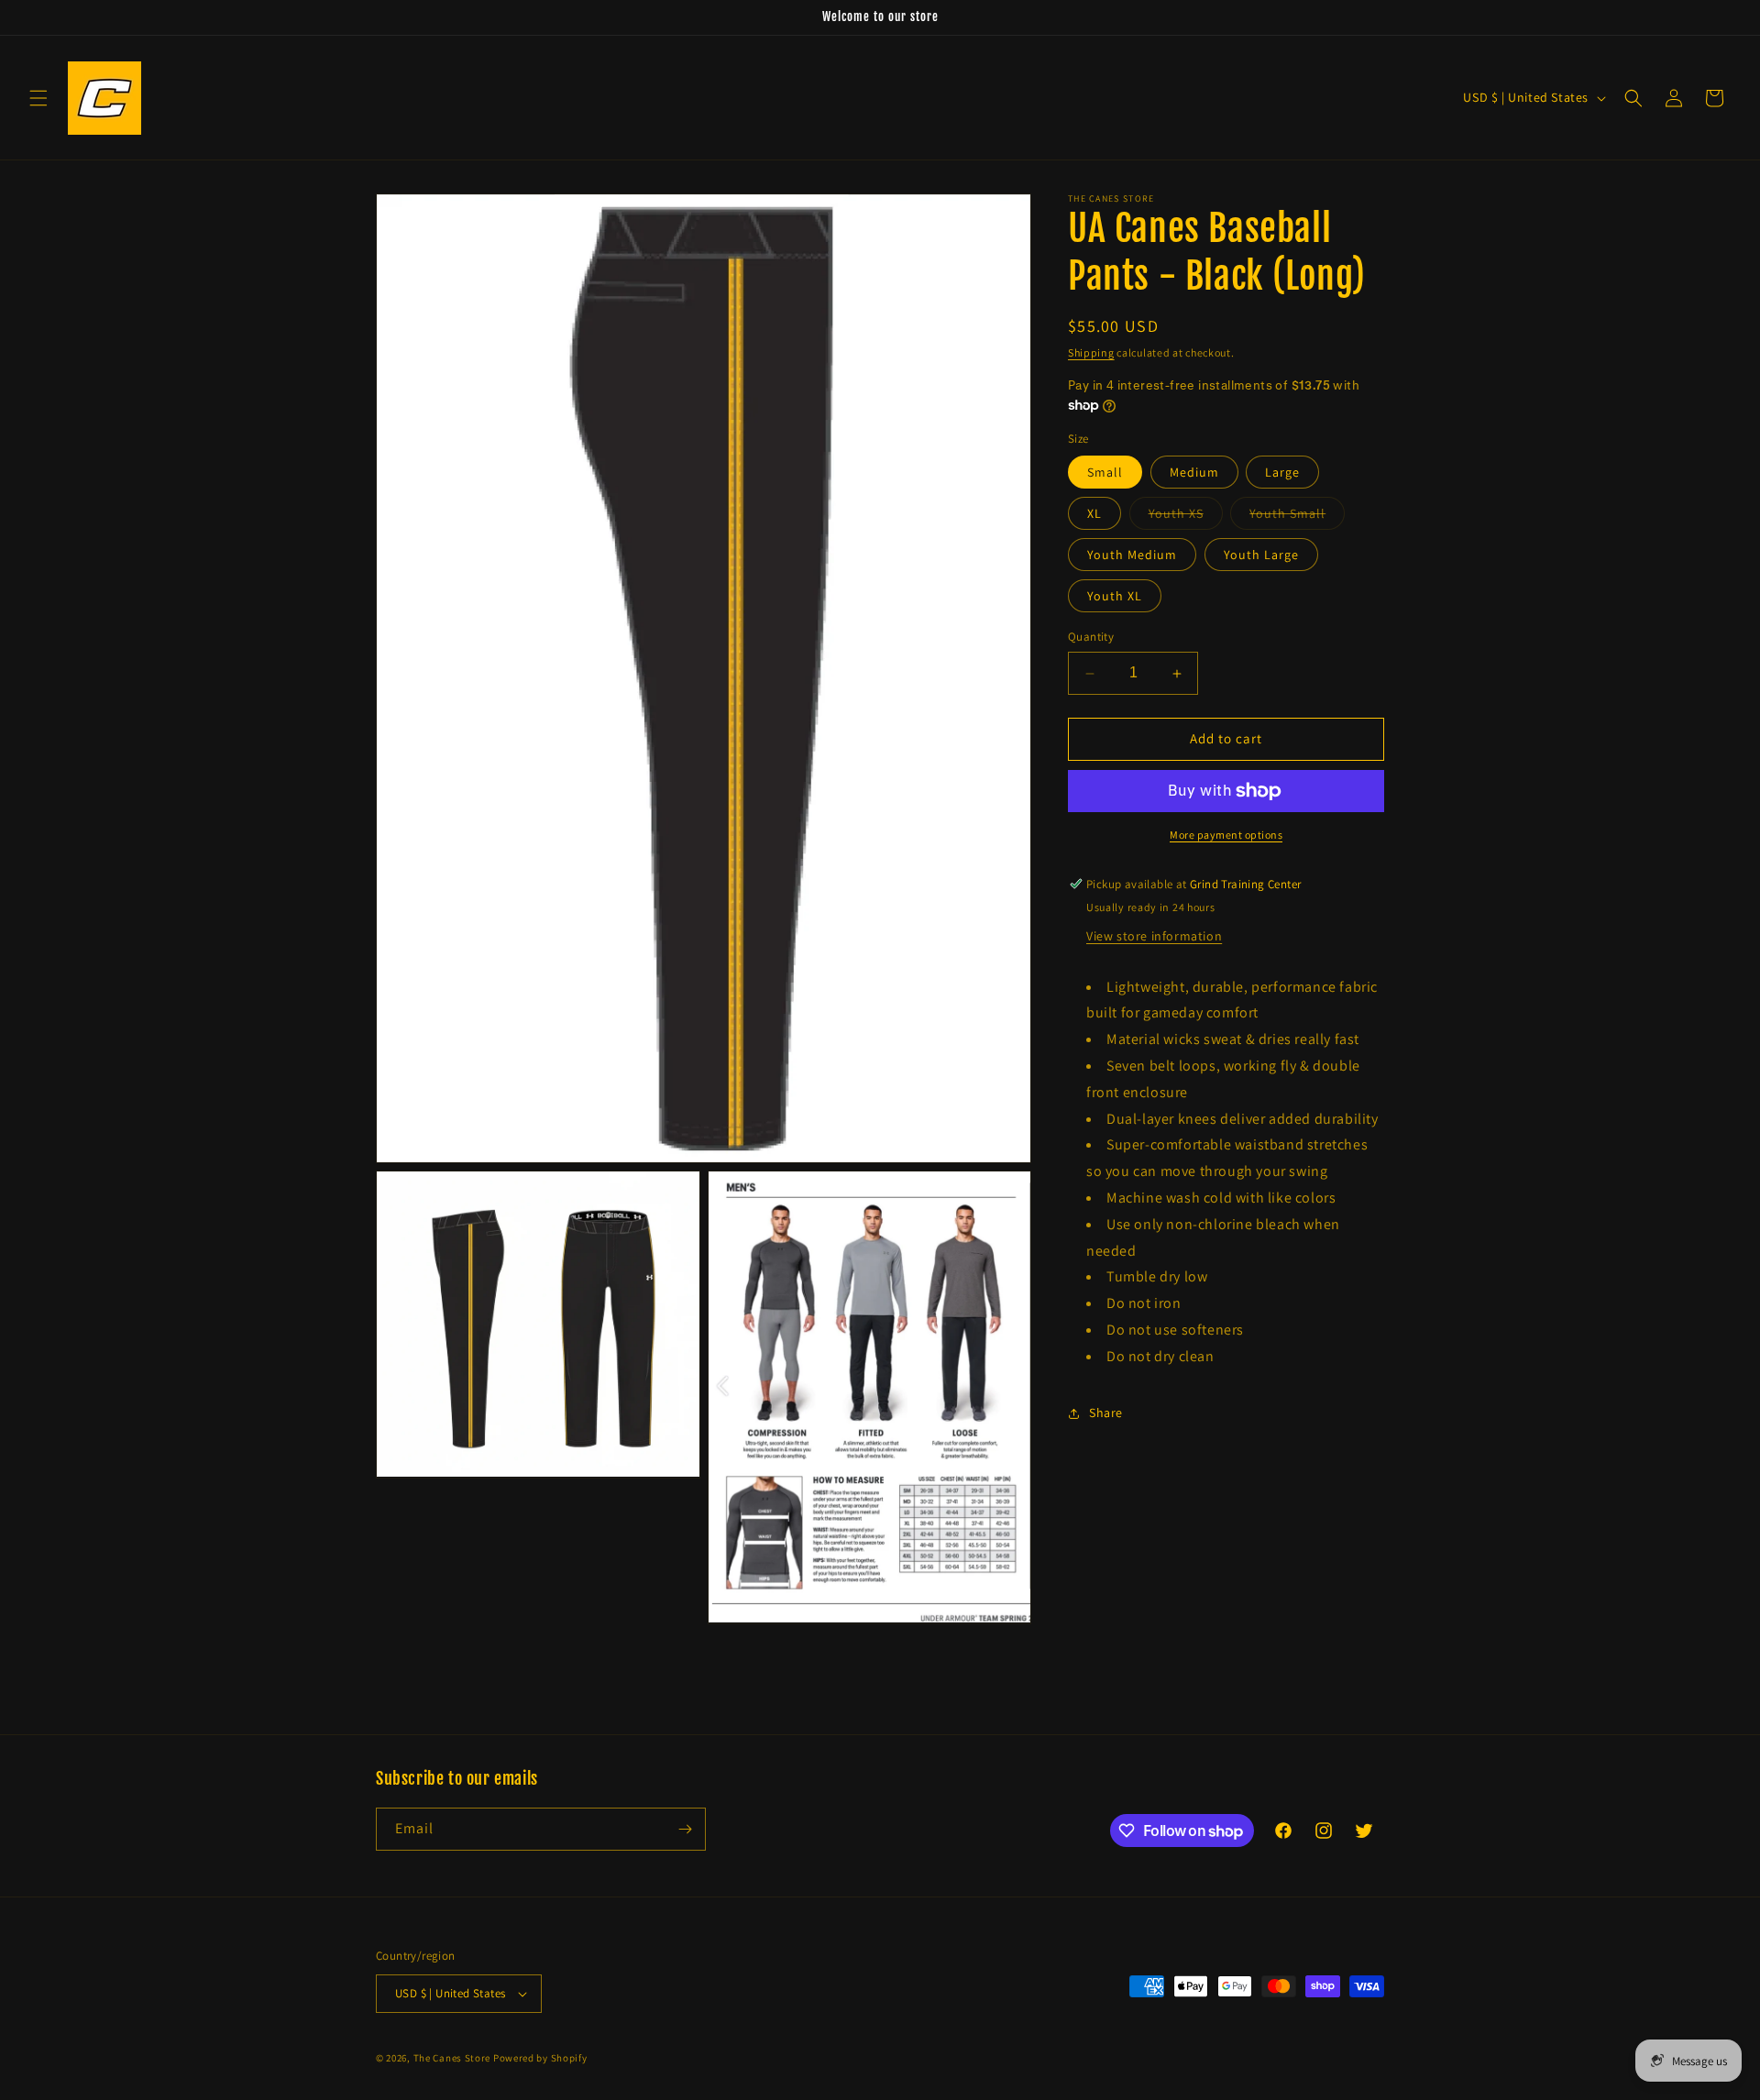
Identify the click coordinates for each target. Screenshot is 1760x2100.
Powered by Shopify (540, 2058)
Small (1105, 473)
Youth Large (1261, 555)
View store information (1154, 936)
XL (1094, 514)
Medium (1194, 473)
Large (1282, 473)
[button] (38, 98)
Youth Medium (1132, 555)
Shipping (1091, 352)
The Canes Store (452, 2058)
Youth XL (1115, 597)
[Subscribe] (685, 1829)
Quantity (1091, 638)
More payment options (1226, 835)
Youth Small (1297, 518)
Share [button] (1106, 1413)
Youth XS (1186, 518)
